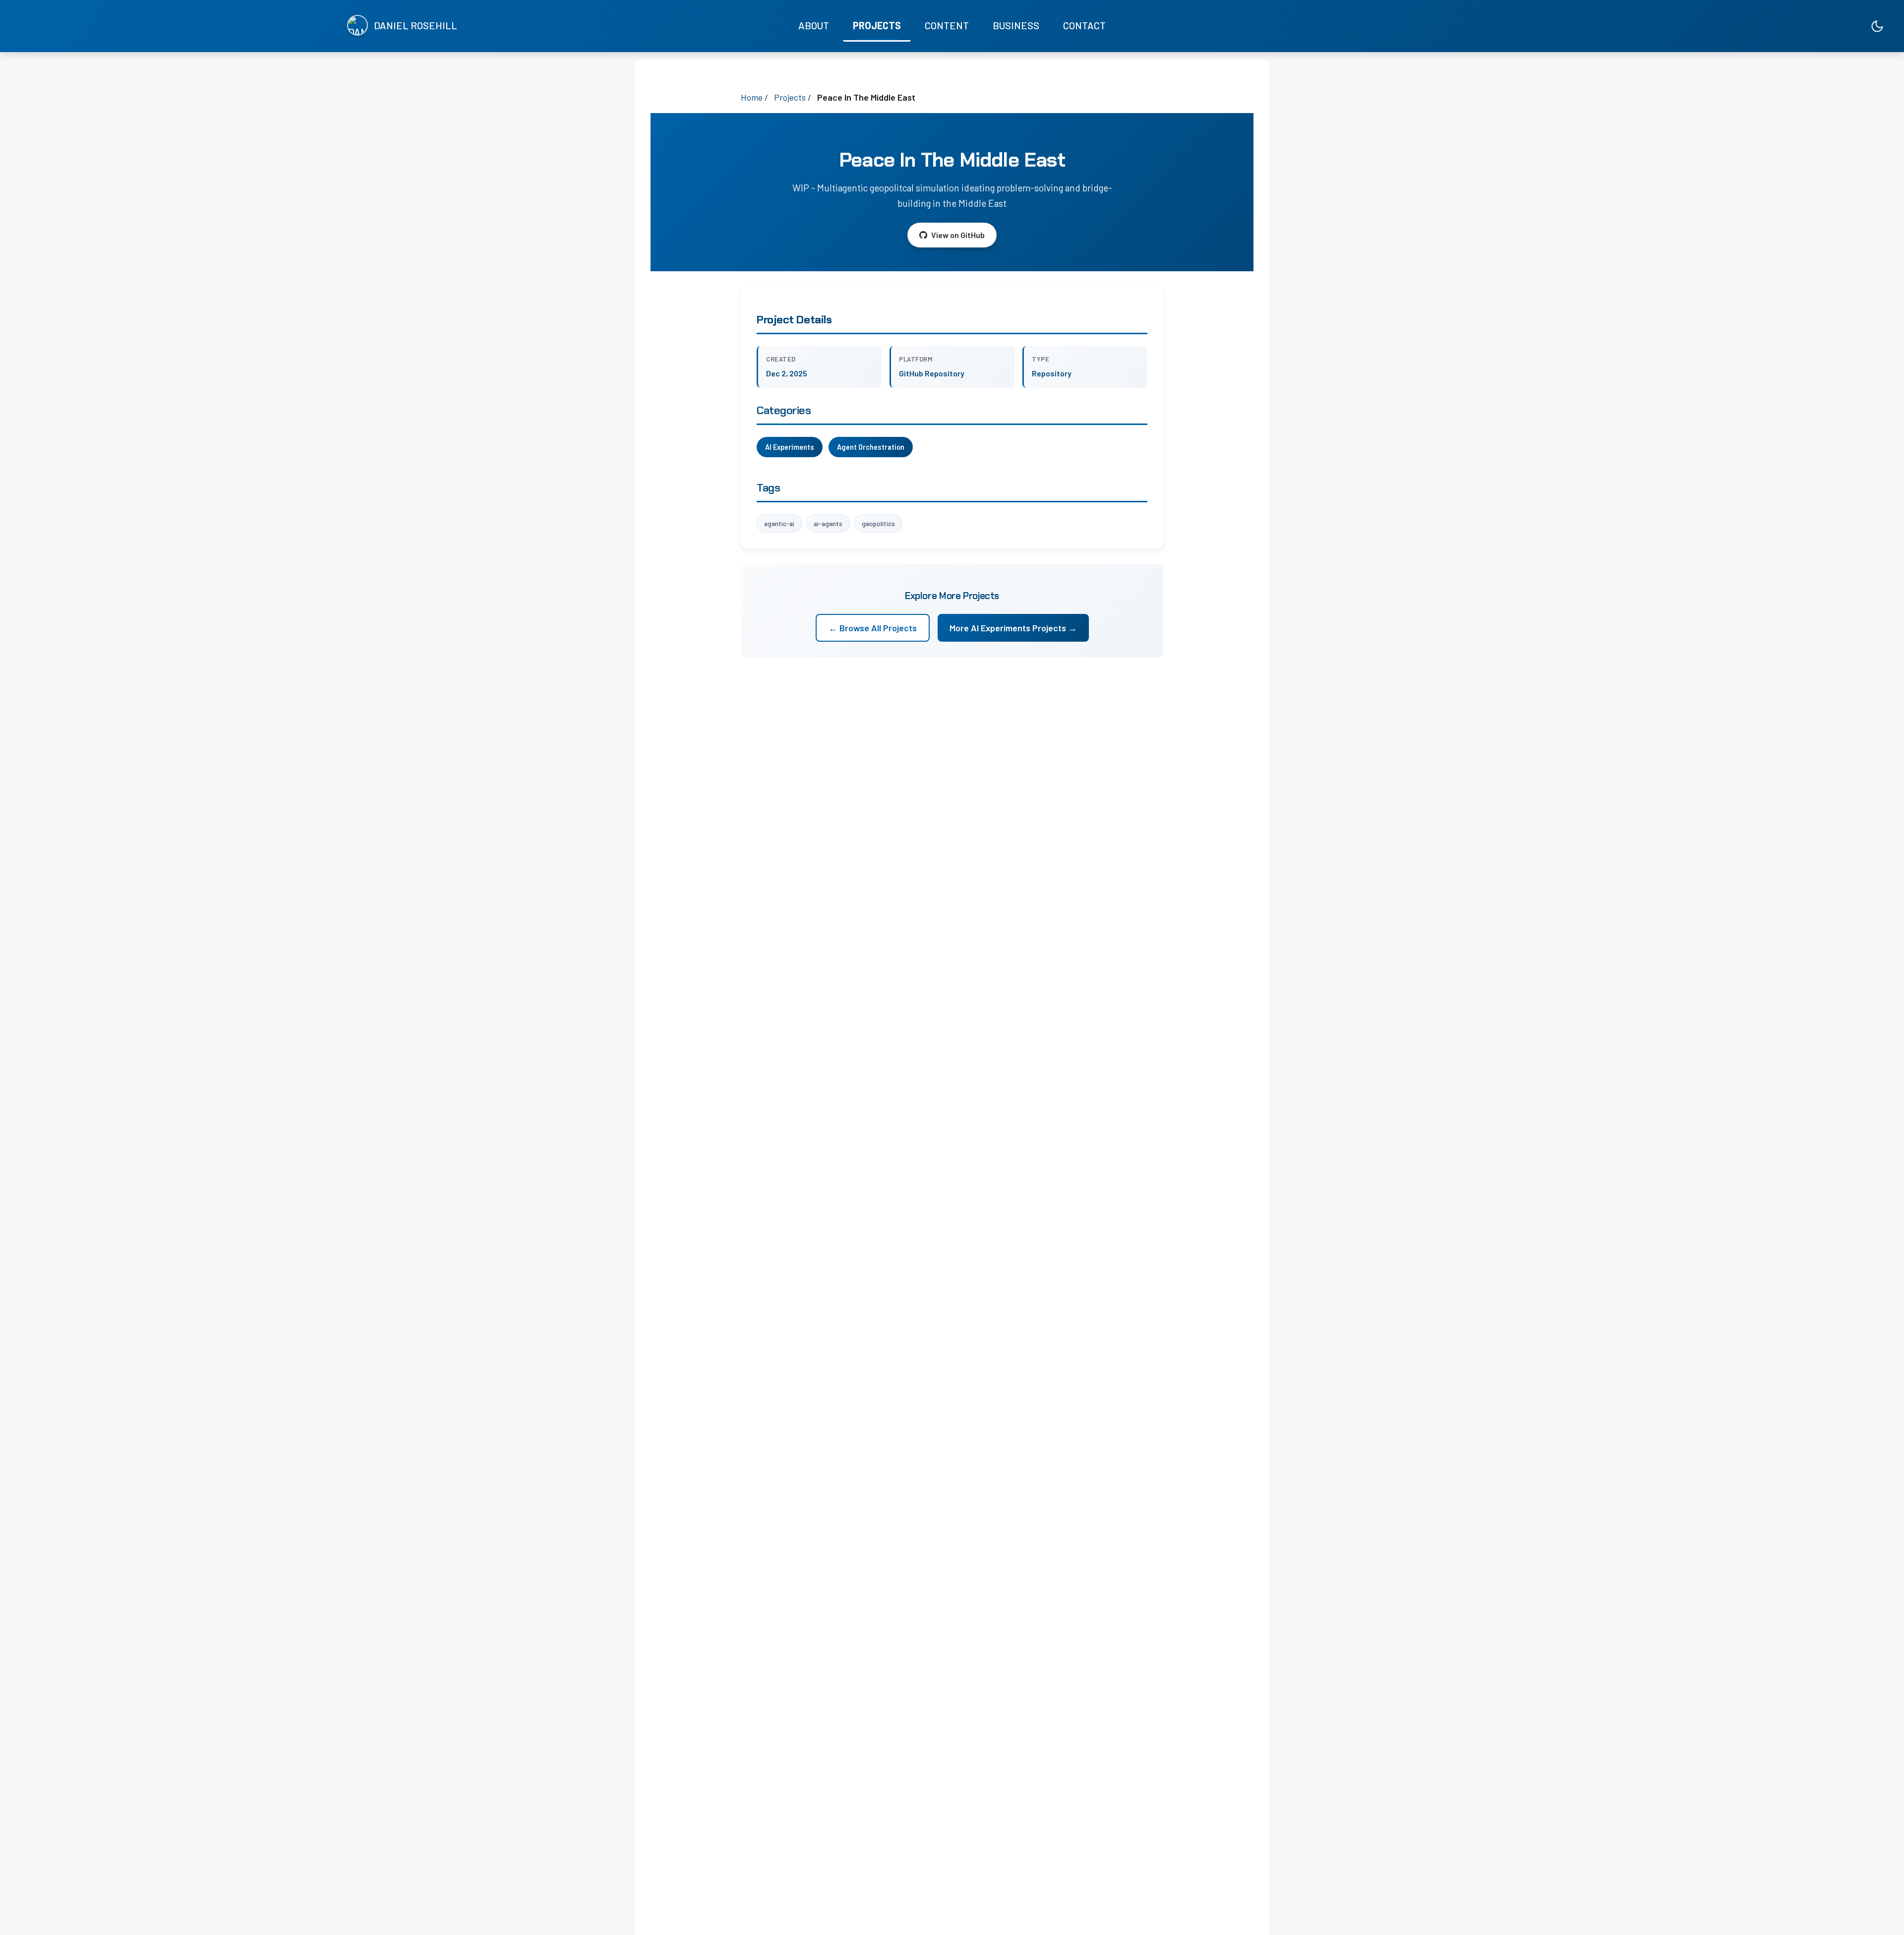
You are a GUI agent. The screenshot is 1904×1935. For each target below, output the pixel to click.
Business (1016, 25)
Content (947, 25)
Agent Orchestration (871, 447)
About (814, 25)
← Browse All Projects (873, 628)
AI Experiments (790, 447)
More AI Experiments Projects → (1013, 628)
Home (752, 97)
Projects (877, 25)
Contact (1084, 25)
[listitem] (1834, 26)
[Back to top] (1877, 1918)
